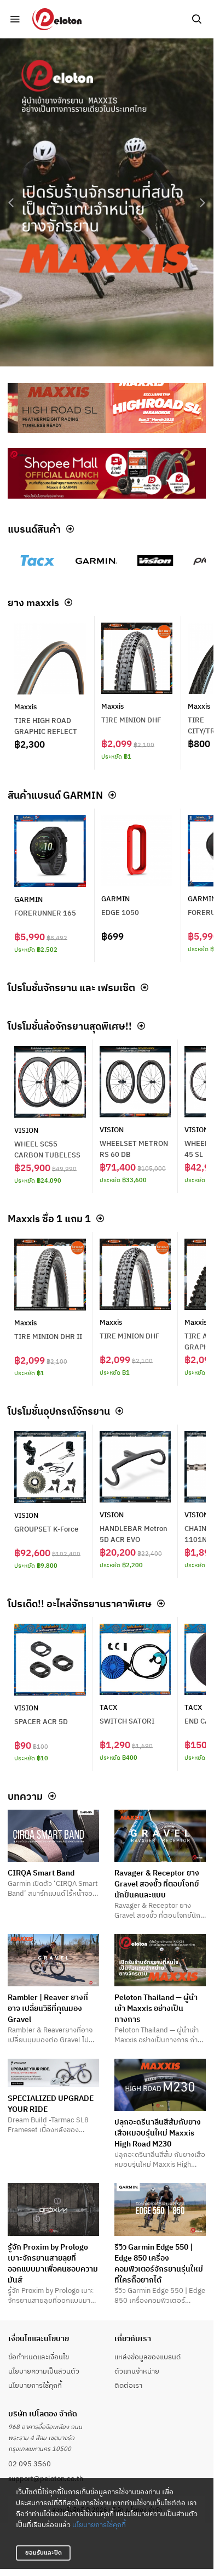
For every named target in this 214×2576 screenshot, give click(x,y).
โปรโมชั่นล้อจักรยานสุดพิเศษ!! (70, 1026)
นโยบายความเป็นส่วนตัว (44, 2371)
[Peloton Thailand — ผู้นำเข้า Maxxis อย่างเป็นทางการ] (160, 1960)
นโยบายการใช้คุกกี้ (99, 2524)
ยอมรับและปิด (44, 2552)
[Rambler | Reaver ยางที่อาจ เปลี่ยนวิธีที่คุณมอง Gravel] (53, 1960)
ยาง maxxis (33, 602)
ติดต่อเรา (128, 2385)
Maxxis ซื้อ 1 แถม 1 (49, 1218)
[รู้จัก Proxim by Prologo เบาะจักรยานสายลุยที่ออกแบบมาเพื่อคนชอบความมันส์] (53, 2209)
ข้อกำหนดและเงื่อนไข (39, 2357)
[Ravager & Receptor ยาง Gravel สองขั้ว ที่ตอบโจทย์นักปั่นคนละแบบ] (160, 1836)
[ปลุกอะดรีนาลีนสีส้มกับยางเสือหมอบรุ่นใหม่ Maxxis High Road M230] (160, 2085)
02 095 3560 (30, 2464)
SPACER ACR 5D (41, 1721)
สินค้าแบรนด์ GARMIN (55, 795)
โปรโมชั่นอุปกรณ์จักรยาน (59, 1411)
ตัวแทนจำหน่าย (137, 2371)
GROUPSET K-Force (46, 1529)
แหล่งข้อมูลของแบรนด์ (148, 2357)
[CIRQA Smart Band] (53, 1836)
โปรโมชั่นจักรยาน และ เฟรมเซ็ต (71, 987)
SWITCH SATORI (127, 1721)
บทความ (25, 1796)
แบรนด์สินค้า (34, 529)
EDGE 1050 (120, 912)
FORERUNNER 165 (45, 913)
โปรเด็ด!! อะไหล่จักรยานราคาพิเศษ (80, 1603)
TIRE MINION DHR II (48, 1336)
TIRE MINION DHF (131, 720)
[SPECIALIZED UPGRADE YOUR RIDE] (53, 2073)
